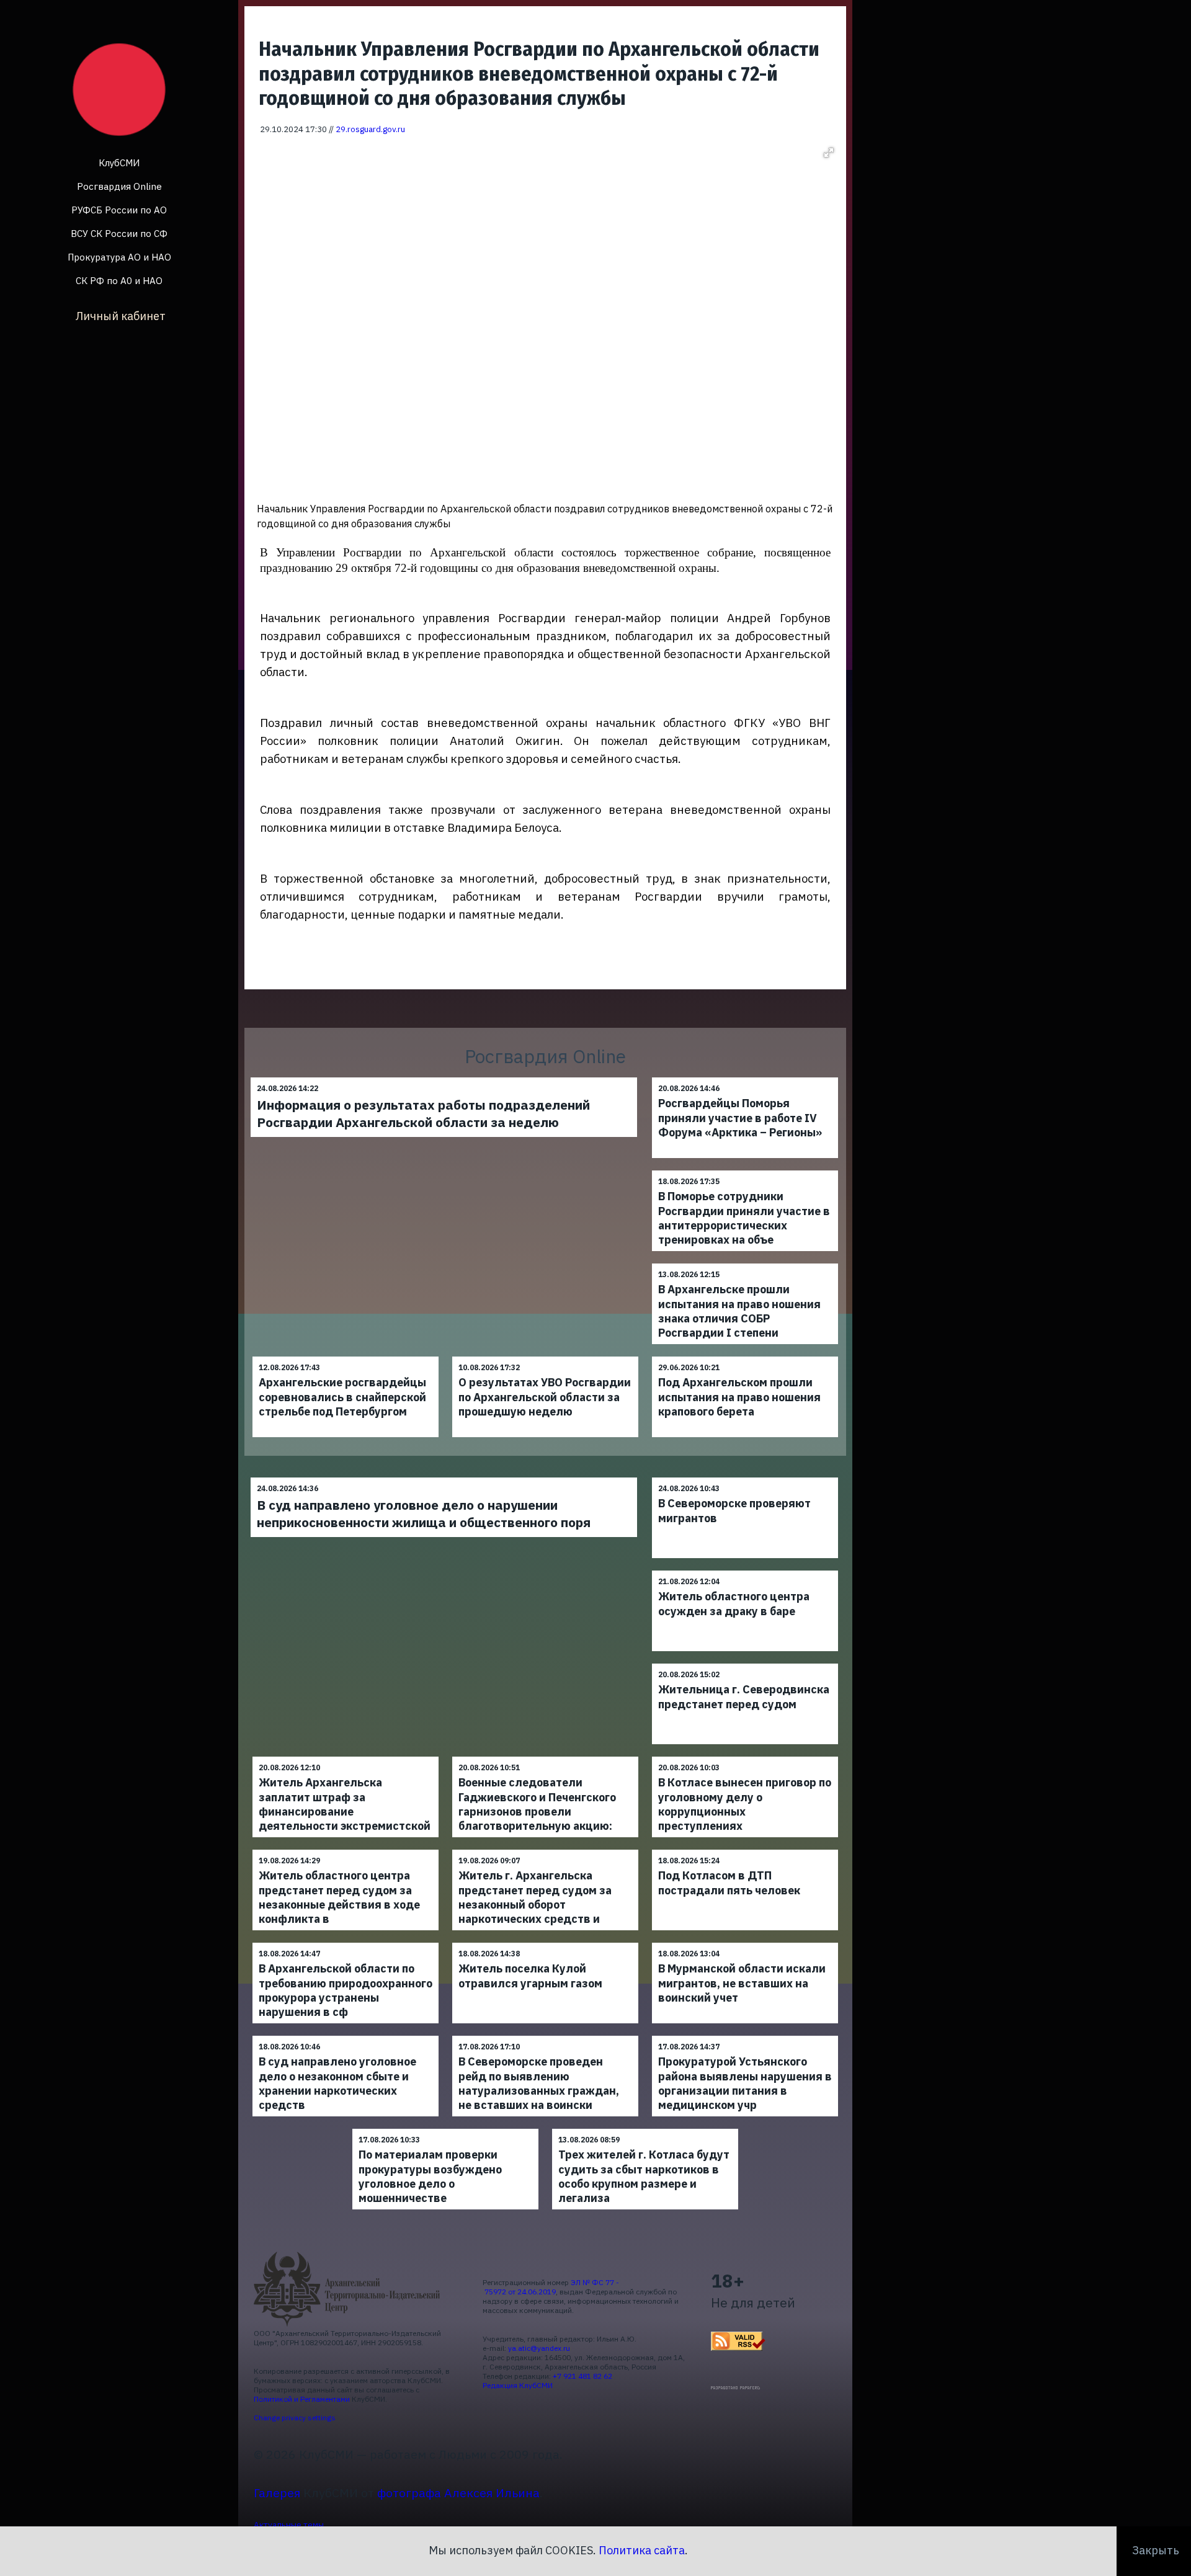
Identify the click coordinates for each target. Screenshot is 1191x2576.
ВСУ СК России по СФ (119, 234)
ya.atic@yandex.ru (539, 2348)
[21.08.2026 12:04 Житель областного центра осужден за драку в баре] (745, 1570)
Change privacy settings (295, 2418)
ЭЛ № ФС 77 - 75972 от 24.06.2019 (551, 2287)
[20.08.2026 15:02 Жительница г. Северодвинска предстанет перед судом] (745, 1663)
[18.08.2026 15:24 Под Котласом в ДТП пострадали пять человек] (745, 1849)
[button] (829, 153)
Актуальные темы (289, 2525)
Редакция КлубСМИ (518, 2385)
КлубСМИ (119, 163)
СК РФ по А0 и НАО (119, 281)
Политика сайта (642, 2550)
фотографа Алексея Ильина (458, 2493)
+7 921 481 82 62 (582, 2376)
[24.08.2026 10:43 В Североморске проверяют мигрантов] (745, 1477)
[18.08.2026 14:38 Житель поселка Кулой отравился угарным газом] (545, 1942)
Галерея (277, 2493)
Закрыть (1156, 2550)
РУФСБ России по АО (119, 210)
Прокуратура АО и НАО (119, 257)
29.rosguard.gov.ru (370, 129)
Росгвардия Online (119, 186)
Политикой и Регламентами (302, 2399)
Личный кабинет (121, 316)
